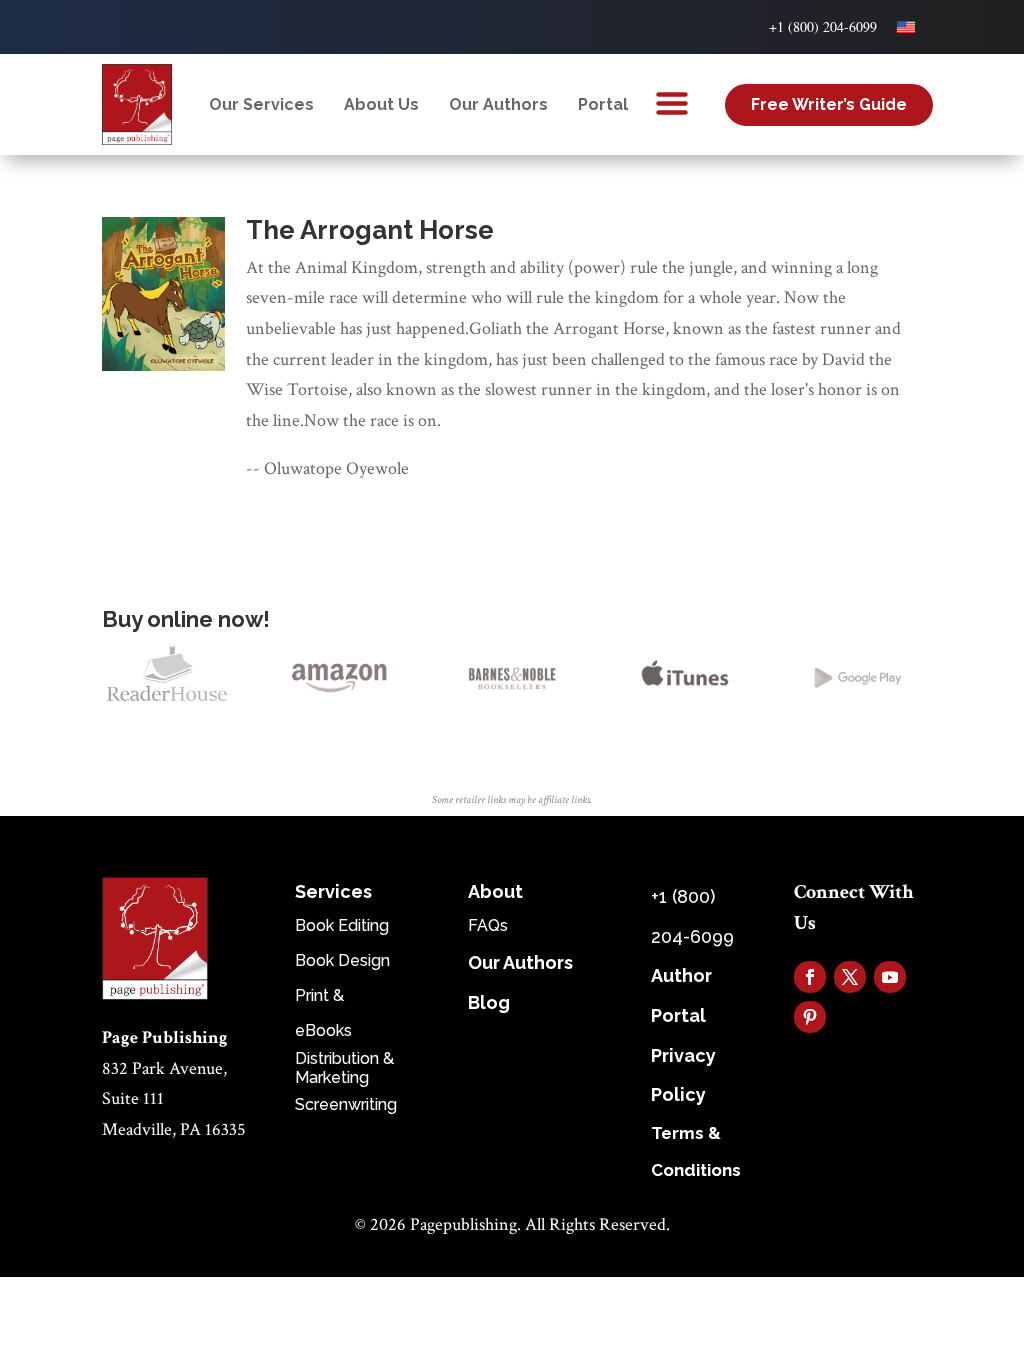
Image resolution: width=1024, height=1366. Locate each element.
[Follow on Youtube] (890, 977)
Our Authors (498, 104)
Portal (603, 104)
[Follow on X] (850, 977)
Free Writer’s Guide (829, 104)
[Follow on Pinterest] (810, 1017)
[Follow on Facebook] (810, 977)
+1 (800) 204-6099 (823, 26)
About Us (381, 104)
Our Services (261, 104)
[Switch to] (906, 27)
